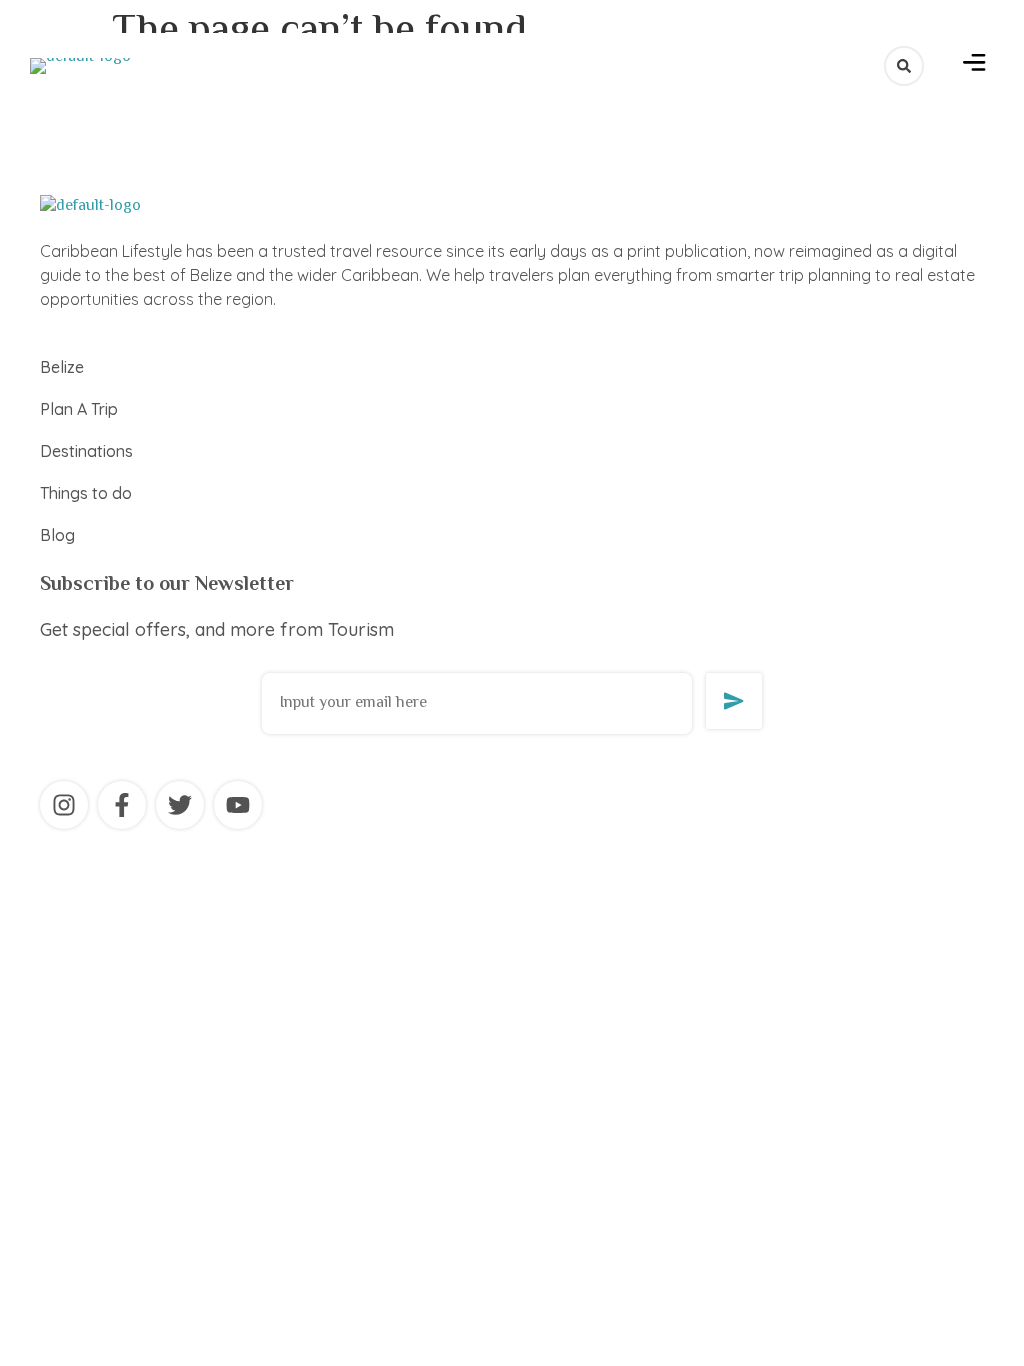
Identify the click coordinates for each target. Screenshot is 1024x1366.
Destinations (86, 451)
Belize (62, 367)
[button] (974, 66)
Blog (57, 535)
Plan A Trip (79, 409)
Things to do (86, 493)
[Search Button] (904, 66)
